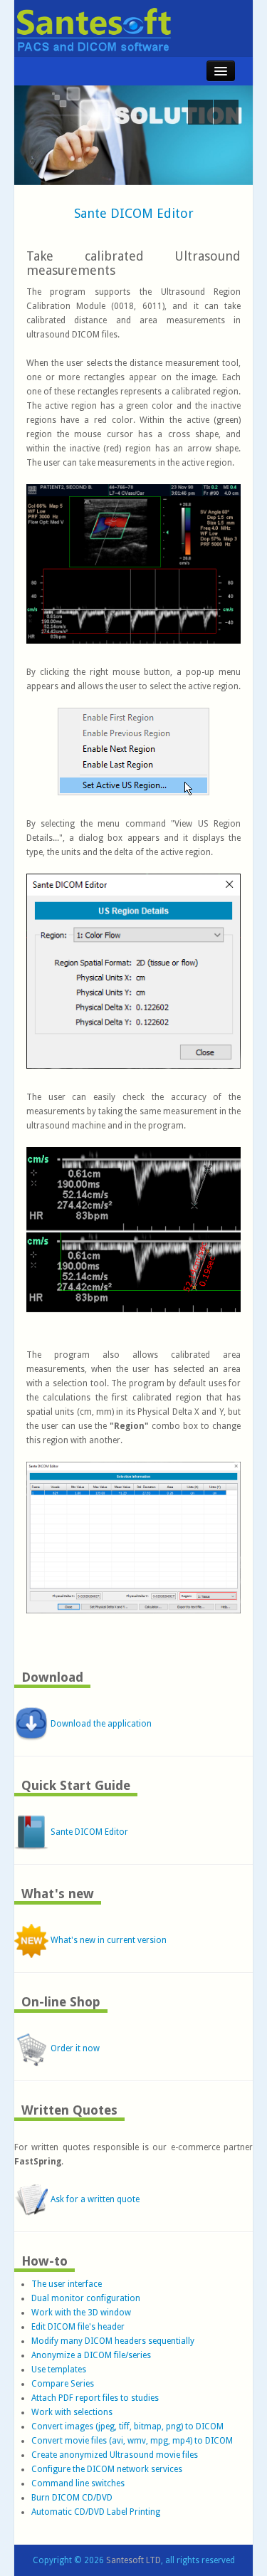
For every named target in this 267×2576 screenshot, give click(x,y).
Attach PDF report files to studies (95, 2398)
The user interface (67, 2284)
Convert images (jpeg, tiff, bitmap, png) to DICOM (127, 2426)
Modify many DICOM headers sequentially (113, 2341)
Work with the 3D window (81, 2313)
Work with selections (72, 2412)
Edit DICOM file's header (78, 2327)
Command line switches (78, 2483)
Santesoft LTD (133, 2560)
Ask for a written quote (94, 2199)
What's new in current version (108, 1940)
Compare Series (63, 2384)
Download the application (100, 1724)
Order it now (74, 2048)
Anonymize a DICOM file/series (91, 2355)
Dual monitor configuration (86, 2298)
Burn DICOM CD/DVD (72, 2498)
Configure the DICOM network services (107, 2469)
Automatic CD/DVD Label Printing (96, 2512)
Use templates (59, 2370)
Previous (200, 112)
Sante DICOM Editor (134, 213)
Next (226, 112)
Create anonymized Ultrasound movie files (115, 2455)
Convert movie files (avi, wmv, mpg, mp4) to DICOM (132, 2441)
